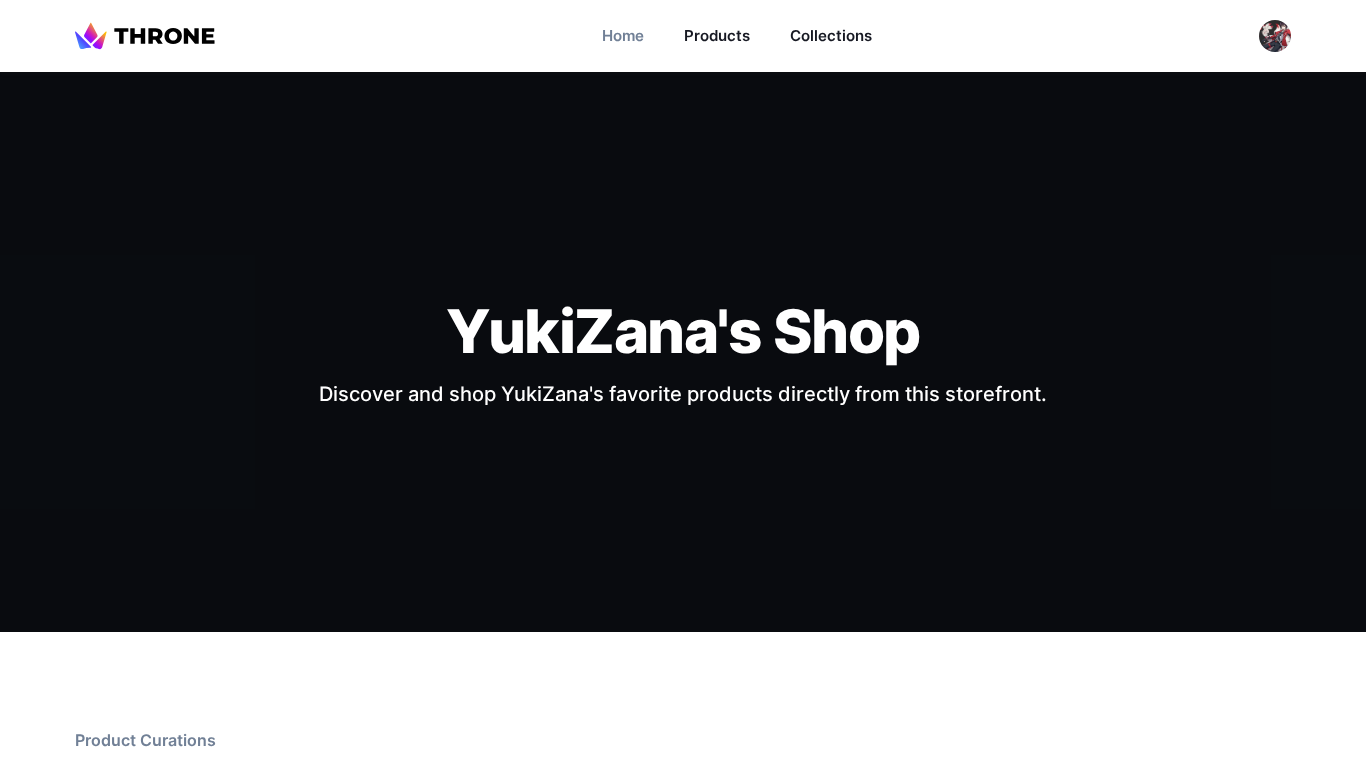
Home (623, 35)
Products (717, 35)
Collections (831, 35)
